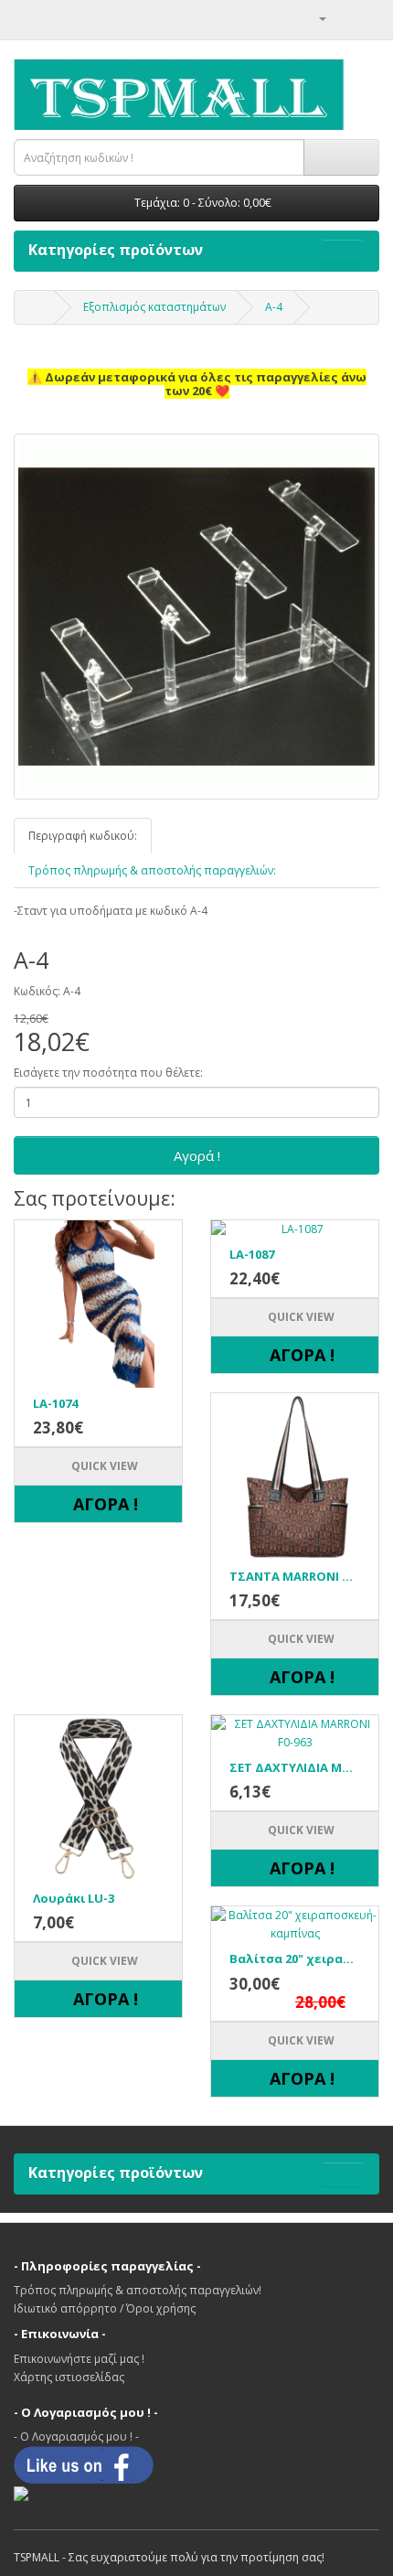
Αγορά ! (197, 1155)
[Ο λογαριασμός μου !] (315, 18)
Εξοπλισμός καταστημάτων (154, 307)
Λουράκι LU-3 (74, 1898)
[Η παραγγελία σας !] (343, 18)
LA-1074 (55, 1403)
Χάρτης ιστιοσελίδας (69, 2377)
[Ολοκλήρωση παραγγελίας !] (365, 18)
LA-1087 (252, 1254)
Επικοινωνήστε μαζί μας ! (79, 2359)
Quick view (103, 1466)
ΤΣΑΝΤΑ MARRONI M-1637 (295, 1576)
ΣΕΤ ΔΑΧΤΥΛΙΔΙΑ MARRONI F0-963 (295, 1767)
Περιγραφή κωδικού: (83, 836)
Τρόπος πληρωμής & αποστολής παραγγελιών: (152, 870)
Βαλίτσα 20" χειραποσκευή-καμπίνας (295, 1959)
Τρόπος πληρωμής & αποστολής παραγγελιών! (138, 2290)
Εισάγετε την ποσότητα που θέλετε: (108, 1073)
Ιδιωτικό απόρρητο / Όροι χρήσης (105, 2308)
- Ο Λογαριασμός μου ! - (76, 2436)
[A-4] (196, 617)
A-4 (274, 307)
